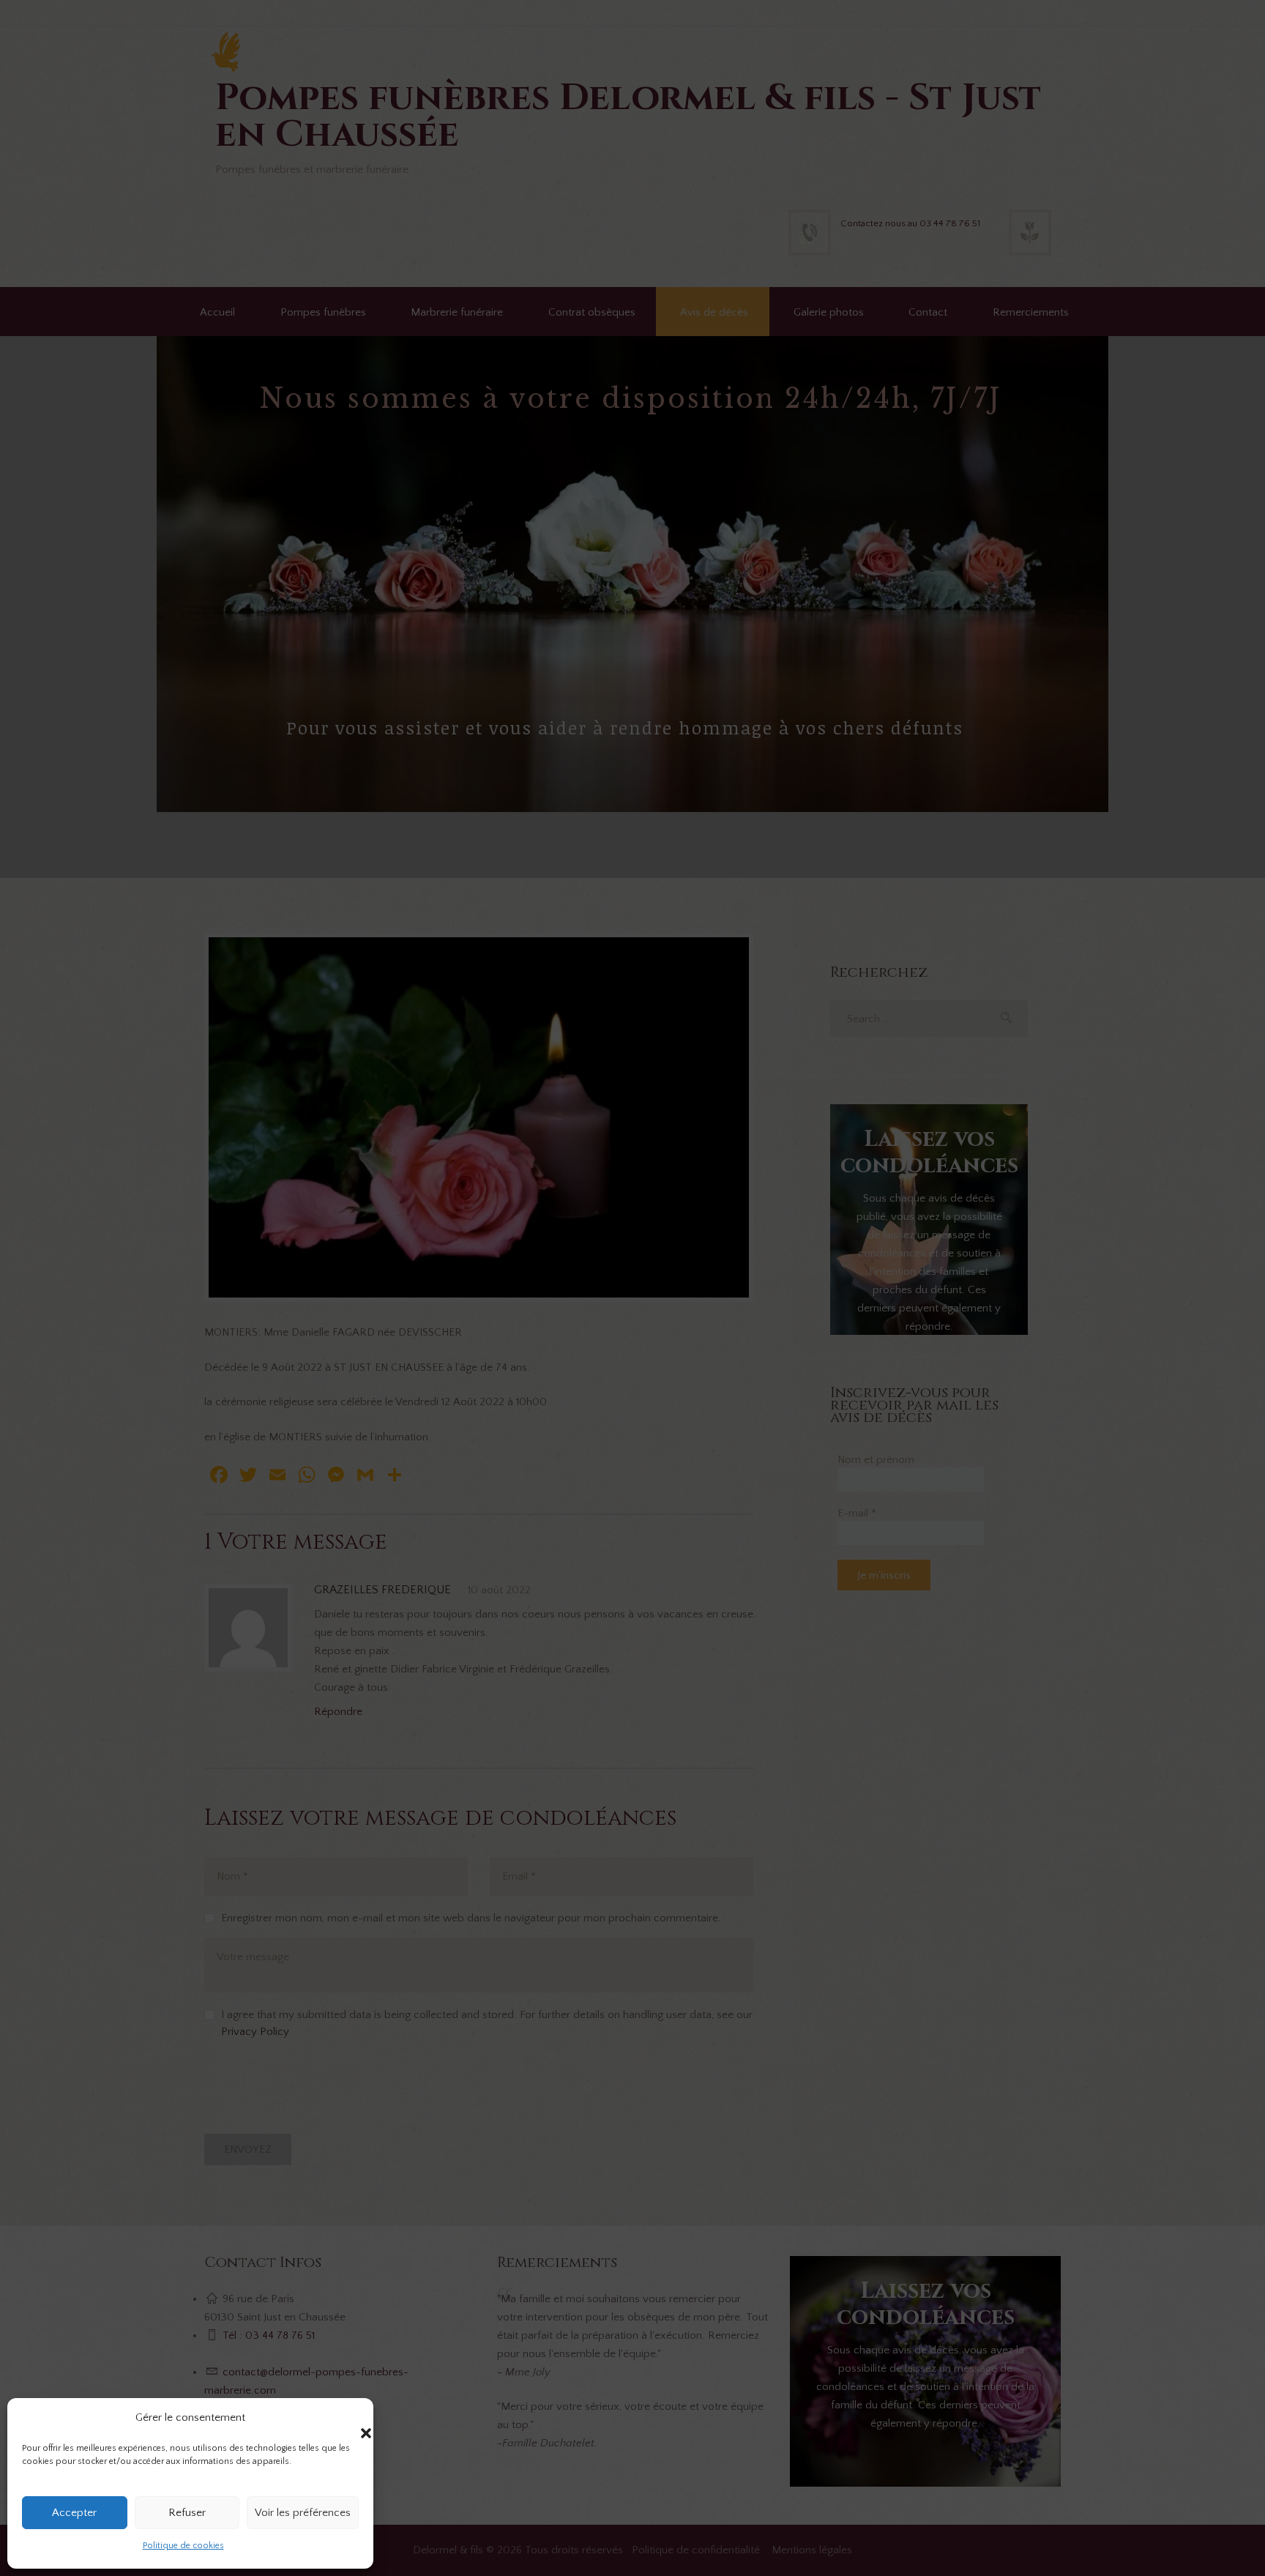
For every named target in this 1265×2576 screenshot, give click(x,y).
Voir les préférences (303, 2513)
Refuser (187, 2513)
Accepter (74, 2513)
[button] (351, 2419)
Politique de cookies (183, 2546)
